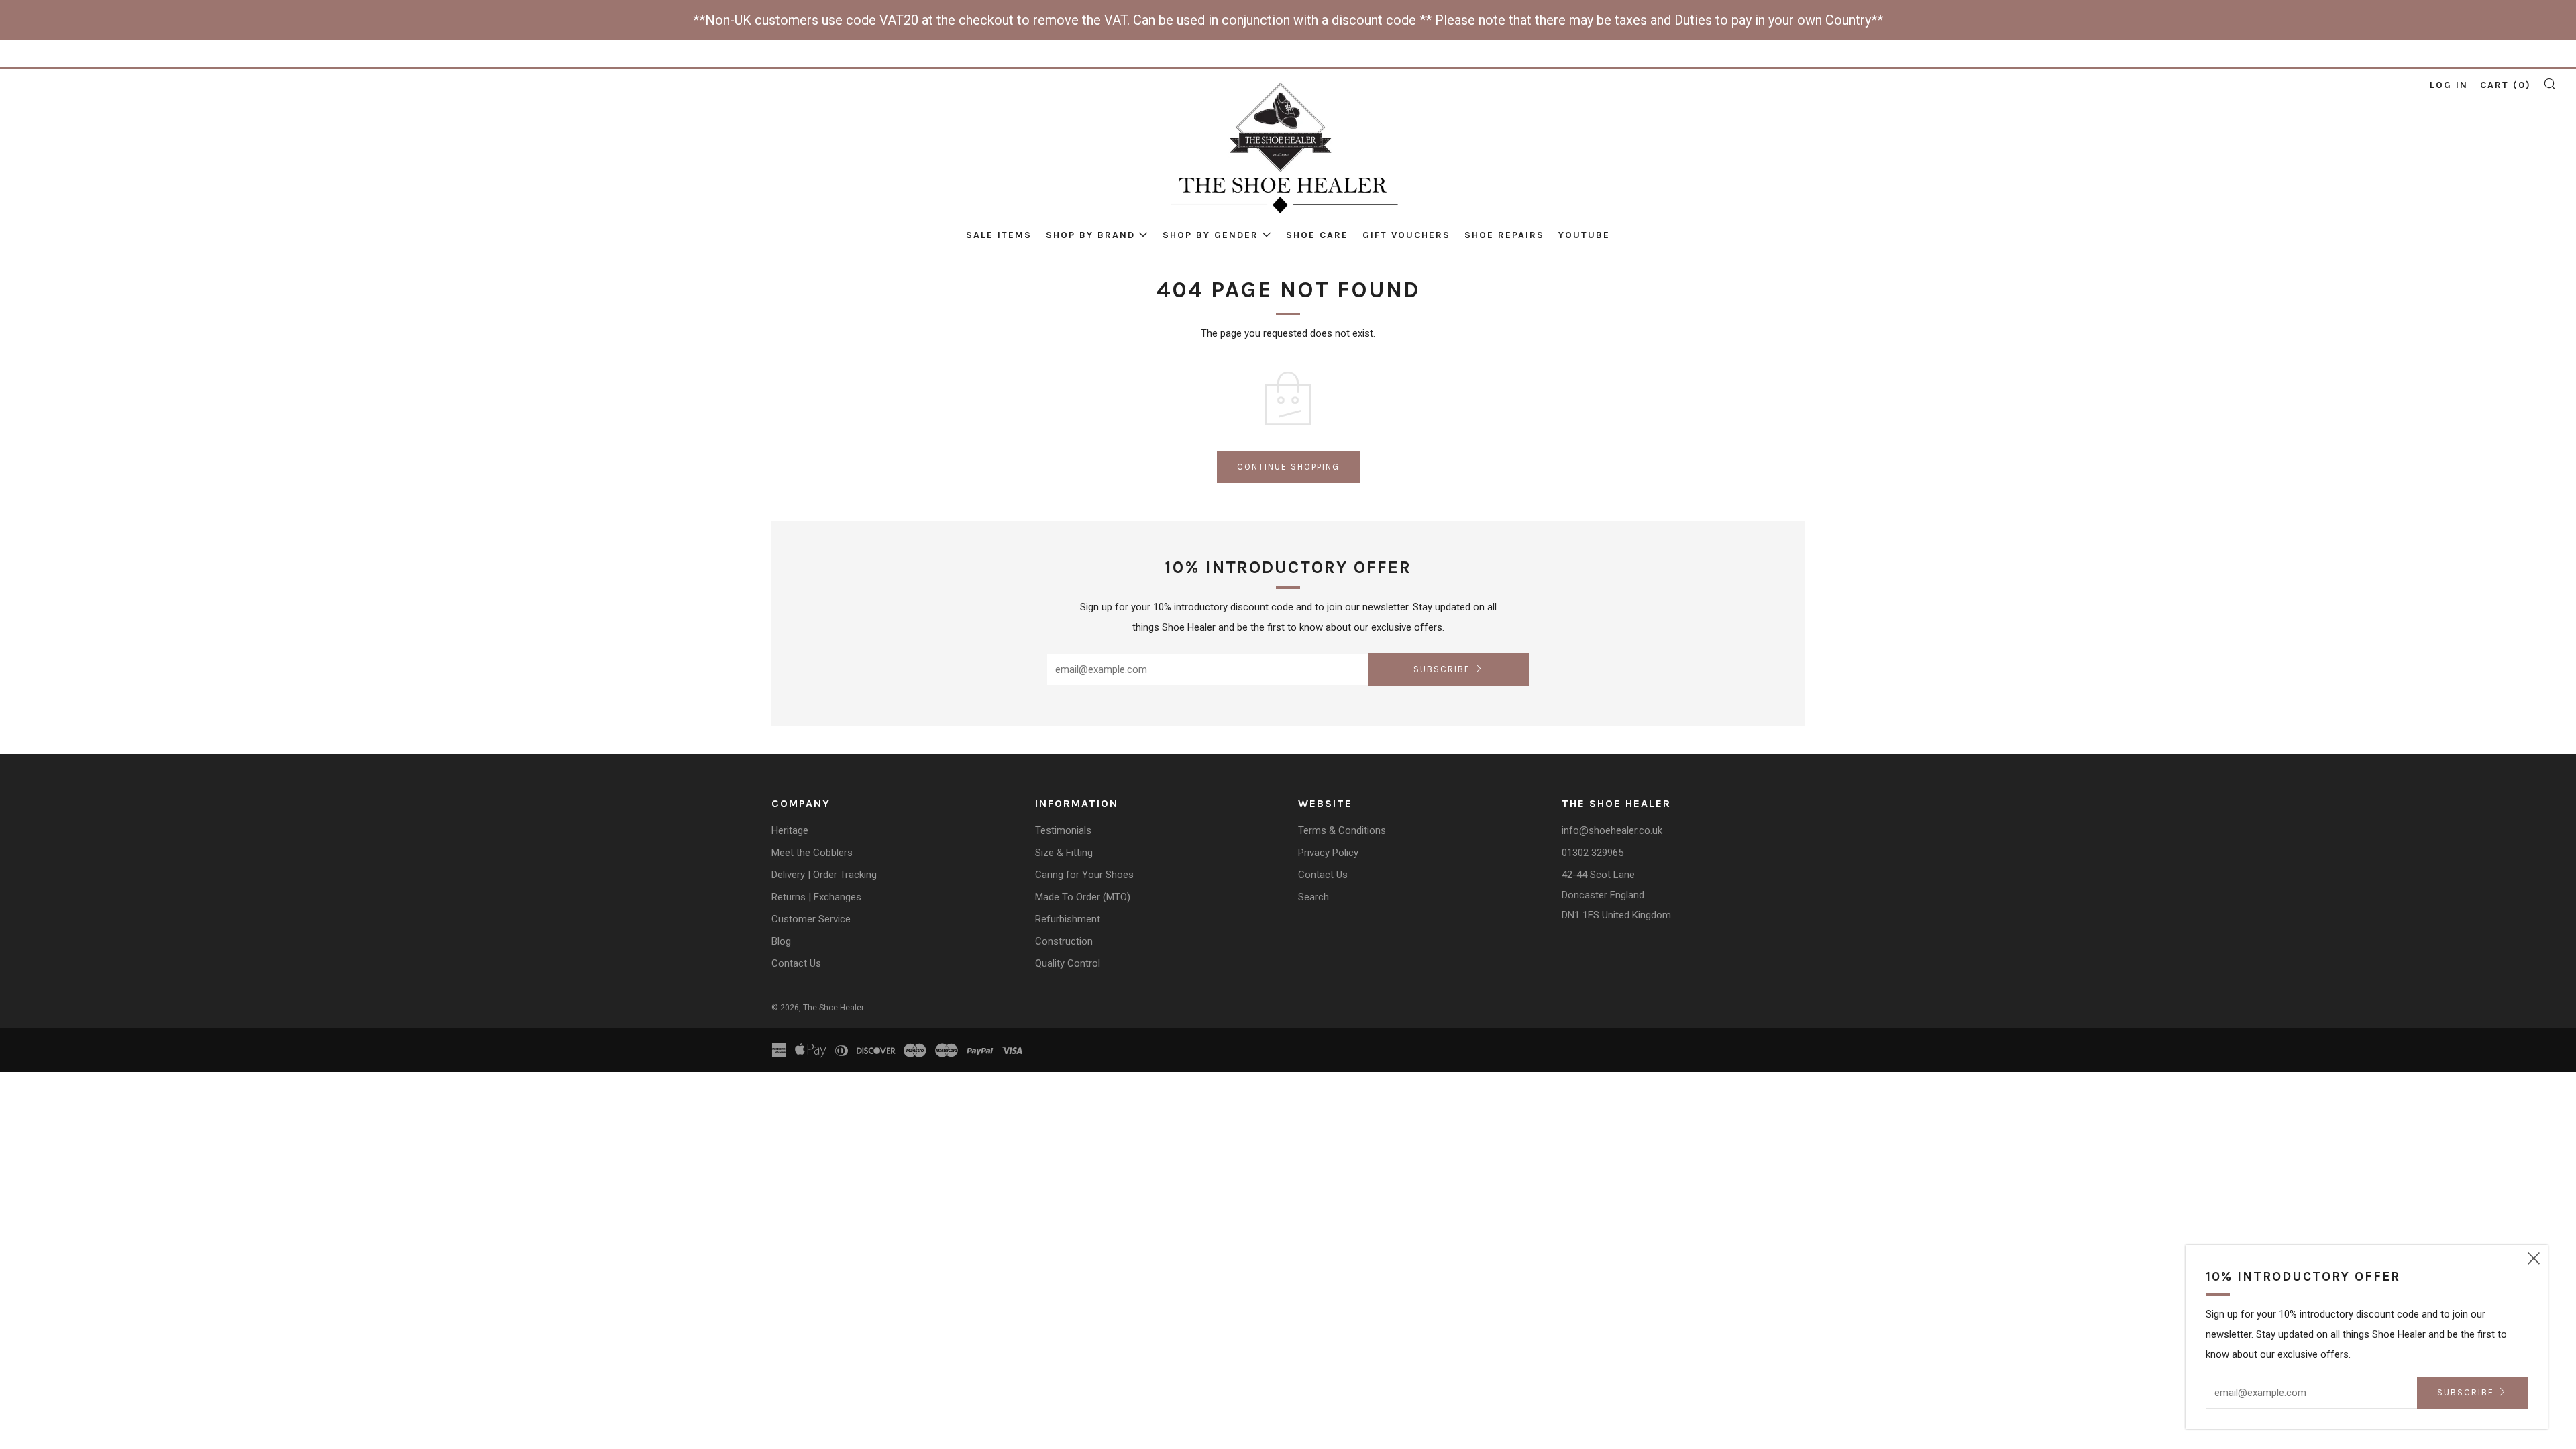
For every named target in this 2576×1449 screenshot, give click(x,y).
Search (1313, 897)
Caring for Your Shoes (1084, 875)
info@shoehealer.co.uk (1612, 830)
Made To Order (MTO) (1083, 897)
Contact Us (796, 963)
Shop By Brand (1090, 235)
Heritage (790, 830)
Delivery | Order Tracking (824, 875)
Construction (1064, 941)
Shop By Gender (1211, 235)
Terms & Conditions (1342, 830)
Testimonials (1063, 830)
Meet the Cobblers (812, 853)
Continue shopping (1288, 467)
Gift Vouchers (1406, 235)
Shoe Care (1317, 235)
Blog (781, 941)
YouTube (1584, 235)
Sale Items (999, 235)
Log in (2449, 85)
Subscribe (1442, 669)
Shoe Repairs (1504, 235)
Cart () (2506, 85)
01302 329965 (1593, 853)
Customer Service (811, 919)
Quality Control (1068, 963)
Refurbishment (1068, 919)
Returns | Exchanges (816, 897)
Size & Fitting (1064, 853)
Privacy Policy (1328, 853)
